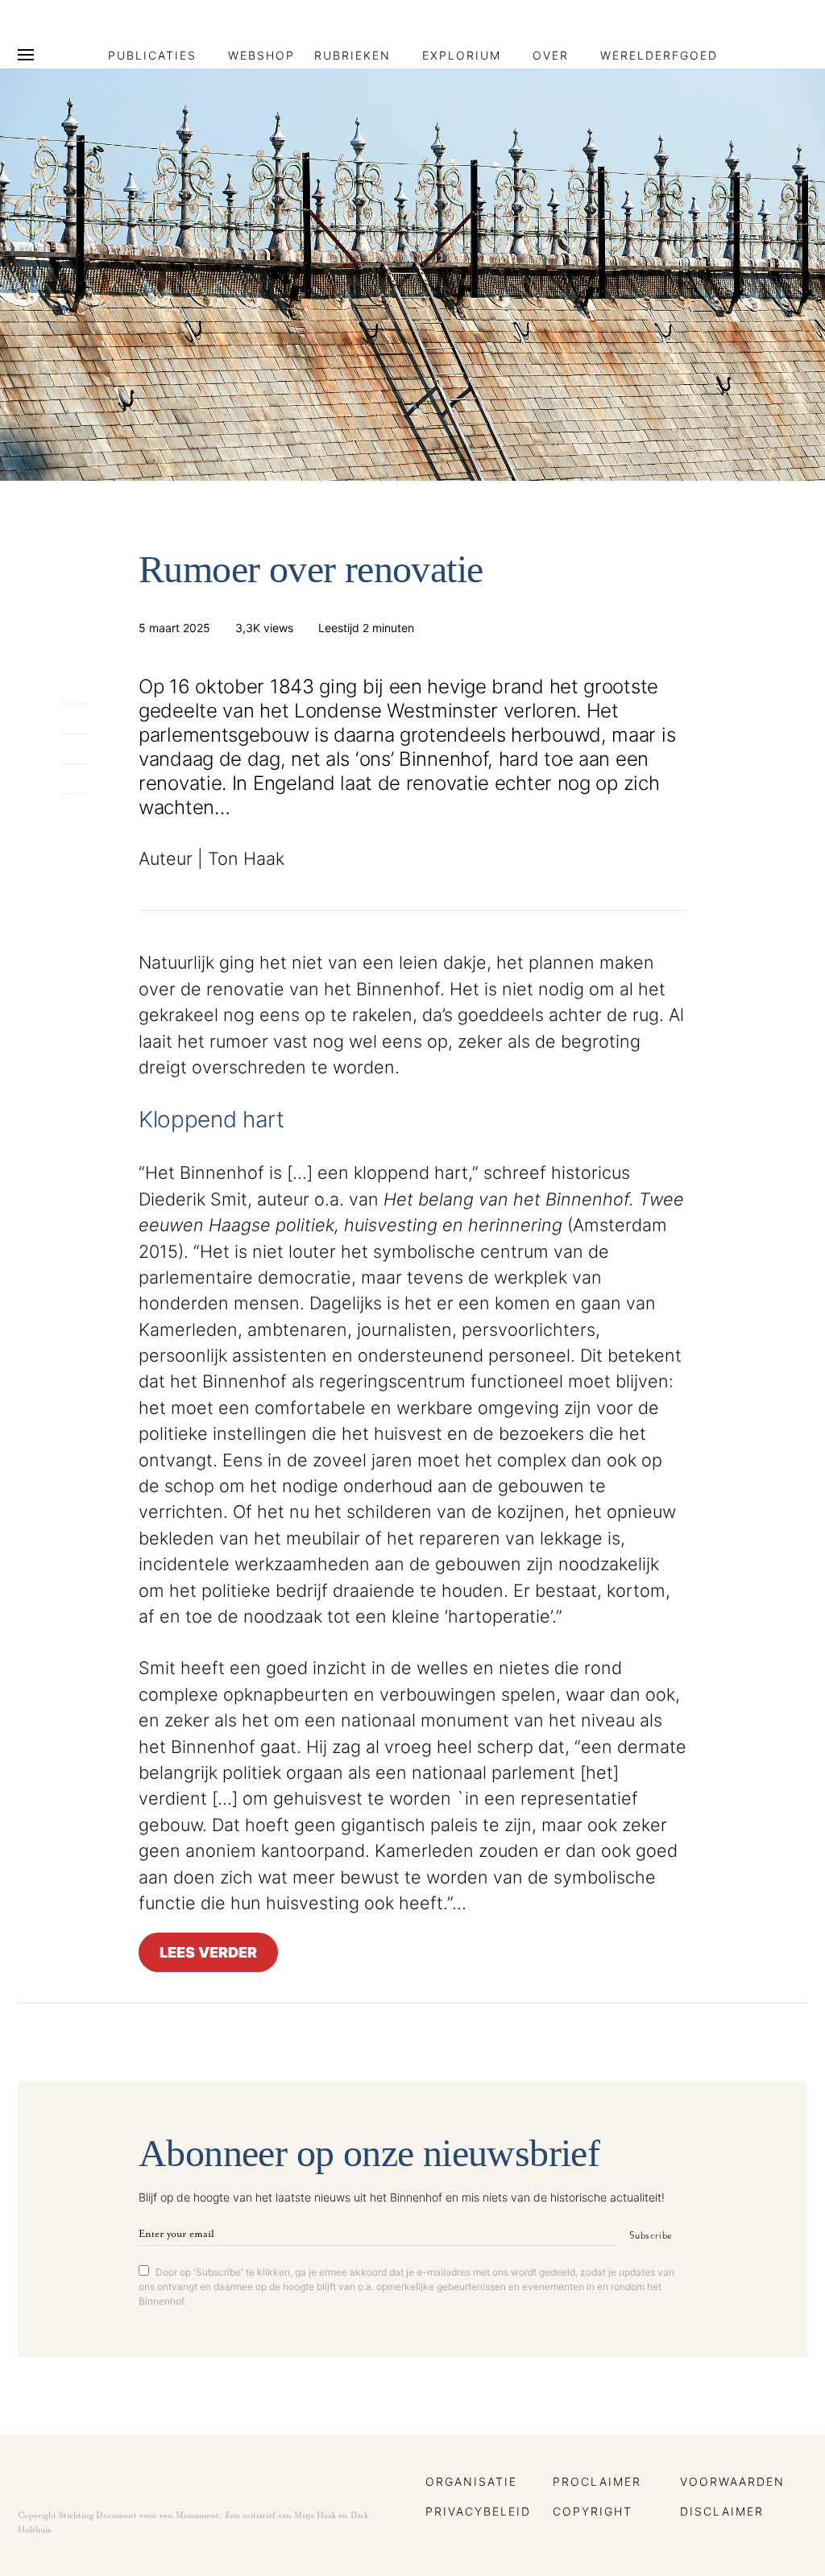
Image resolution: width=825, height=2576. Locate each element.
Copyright (593, 2511)
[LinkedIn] (775, 29)
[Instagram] (751, 29)
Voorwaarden (732, 2481)
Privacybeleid (478, 2511)
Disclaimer (722, 2511)
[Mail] (798, 29)
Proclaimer (597, 2481)
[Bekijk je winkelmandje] (802, 55)
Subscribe (651, 2235)
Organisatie (471, 2481)
